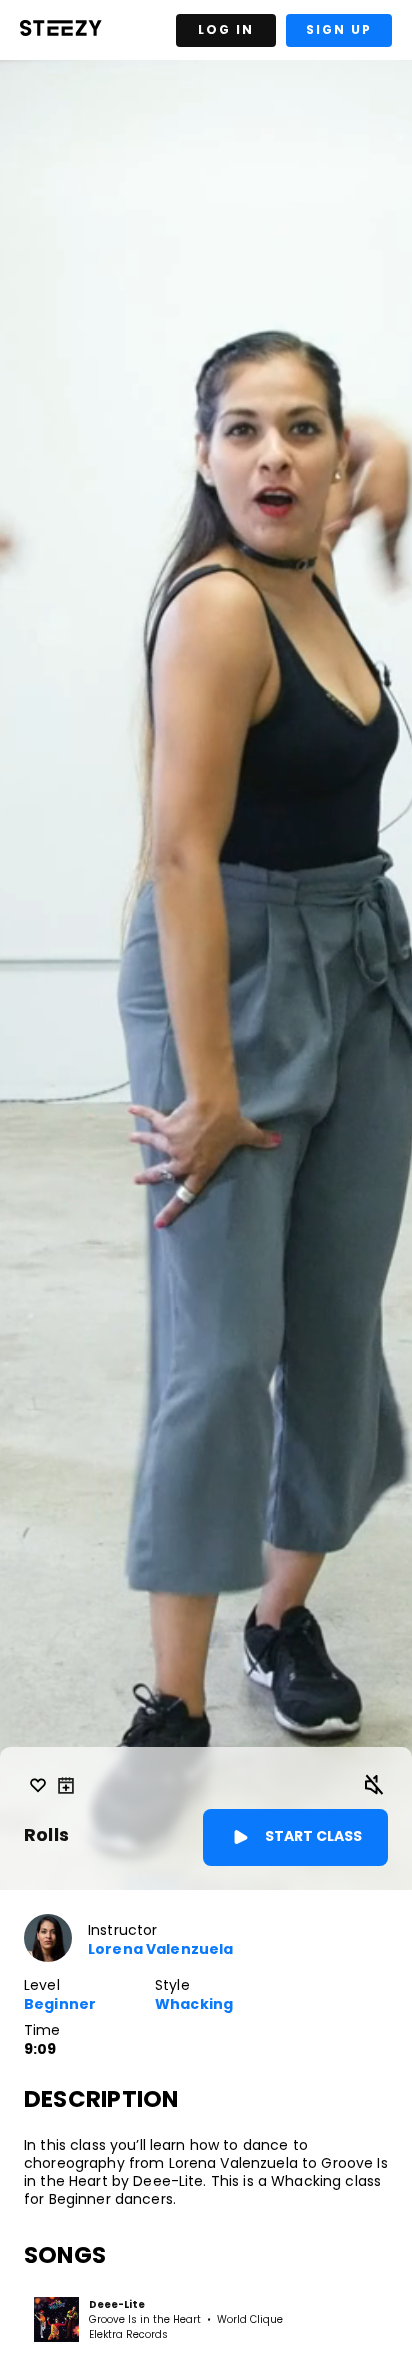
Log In (226, 29)
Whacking (194, 2004)
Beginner (60, 2004)
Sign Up (339, 29)
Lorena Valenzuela (160, 1949)
